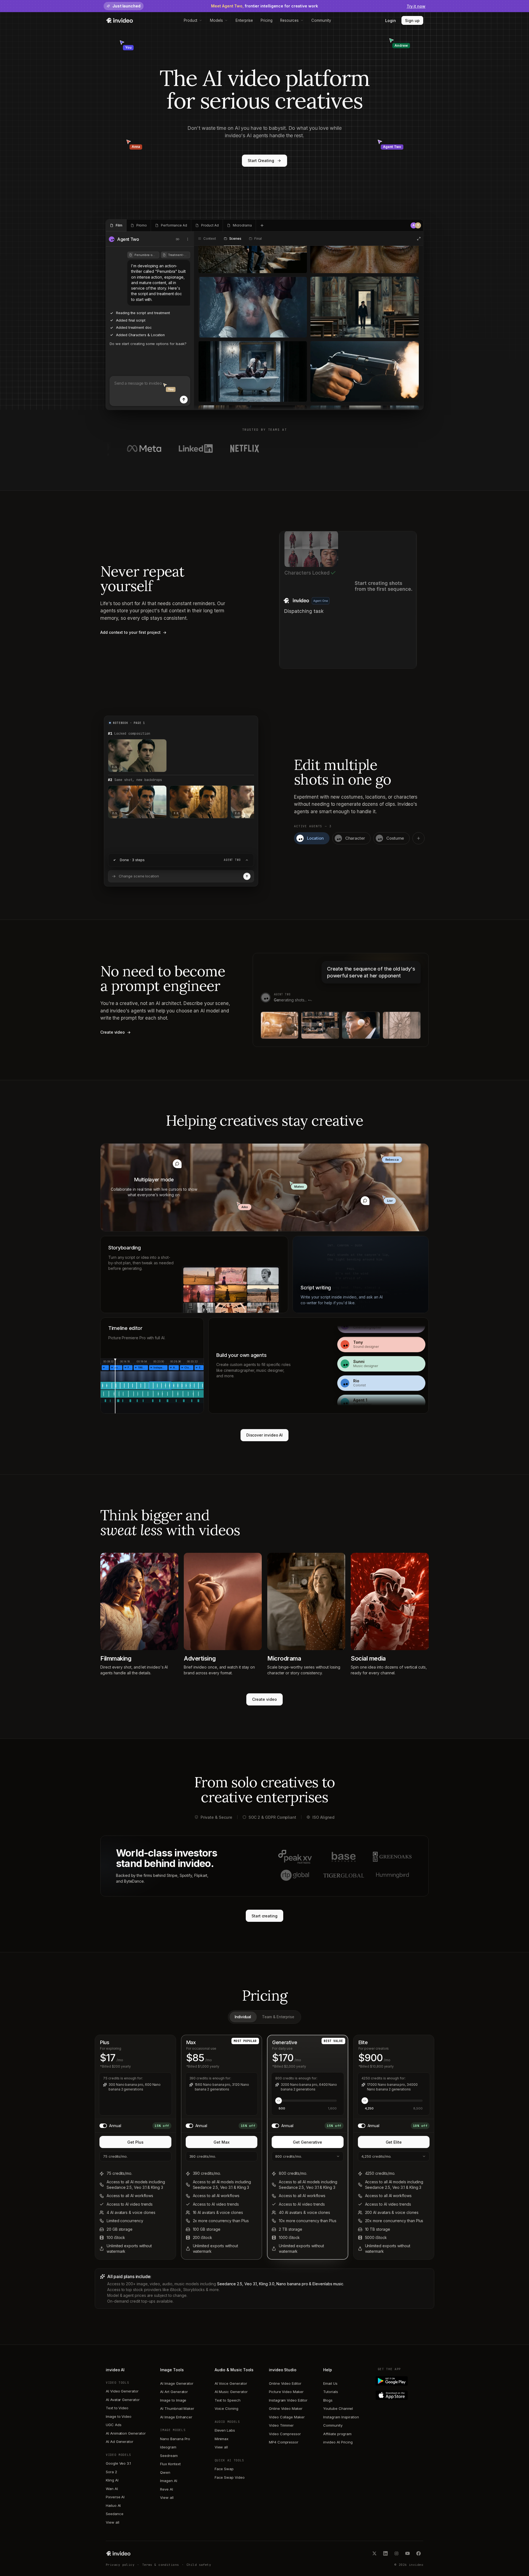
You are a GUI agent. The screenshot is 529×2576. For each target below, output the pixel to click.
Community (321, 20)
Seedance (114, 2514)
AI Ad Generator (120, 2442)
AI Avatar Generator (123, 2400)
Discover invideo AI (265, 1435)
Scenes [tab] (235, 239)
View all (112, 2522)
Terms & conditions (161, 2565)
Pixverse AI (115, 2497)
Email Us (330, 2383)
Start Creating (261, 161)
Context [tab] (210, 239)
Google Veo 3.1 (118, 2463)
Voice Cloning (226, 2408)
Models (216, 20)
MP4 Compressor (284, 2442)
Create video (264, 1699)
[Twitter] (374, 2553)
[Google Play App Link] (400, 2381)
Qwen (165, 2472)
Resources (289, 20)
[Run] (247, 876)
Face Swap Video (230, 2477)
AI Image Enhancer (176, 2417)
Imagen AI (168, 2481)
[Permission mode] (178, 239)
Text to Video (117, 2408)
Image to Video (119, 2416)
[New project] (262, 225)
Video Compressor (285, 2434)
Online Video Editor (285, 2383)
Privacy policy (120, 2565)
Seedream (169, 2456)
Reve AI (167, 2489)
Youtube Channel (338, 2408)
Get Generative (307, 2142)
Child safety (199, 2565)
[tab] (116, 225)
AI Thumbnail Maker (177, 2408)
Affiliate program (337, 2434)
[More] (188, 239)
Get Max (222, 2142)
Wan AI (112, 2489)
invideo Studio (283, 2370)
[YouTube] (407, 2553)
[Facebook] (419, 2553)
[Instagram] (396, 2553)
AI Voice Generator (231, 2383)
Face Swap (224, 2469)
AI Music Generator (231, 2392)
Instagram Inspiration (341, 2417)
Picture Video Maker (286, 2392)
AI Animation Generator (126, 2433)
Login (391, 21)
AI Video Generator (122, 2391)
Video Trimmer (281, 2425)
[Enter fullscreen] (419, 239)
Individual (243, 2017)
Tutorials (330, 2392)
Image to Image (173, 2400)
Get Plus (135, 2142)
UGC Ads (114, 2425)
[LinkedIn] (385, 2553)
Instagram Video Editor (288, 2400)
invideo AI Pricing (338, 2442)
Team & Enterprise (278, 2017)
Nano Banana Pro (175, 2439)
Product (191, 20)
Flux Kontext (170, 2464)
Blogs (328, 2400)
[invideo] (118, 2553)
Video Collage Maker (287, 2417)
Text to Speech (228, 2400)
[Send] (184, 400)
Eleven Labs (225, 2430)
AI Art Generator (174, 2392)
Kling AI (112, 2480)
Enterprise (244, 20)
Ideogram (168, 2447)
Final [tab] (258, 239)
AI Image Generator (177, 2383)
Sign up (412, 21)
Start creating (264, 1916)
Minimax (222, 2439)
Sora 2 (111, 2472)
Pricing (267, 20)
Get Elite (394, 2142)
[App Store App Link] (400, 2395)
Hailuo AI (113, 2505)
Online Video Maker (286, 2408)
